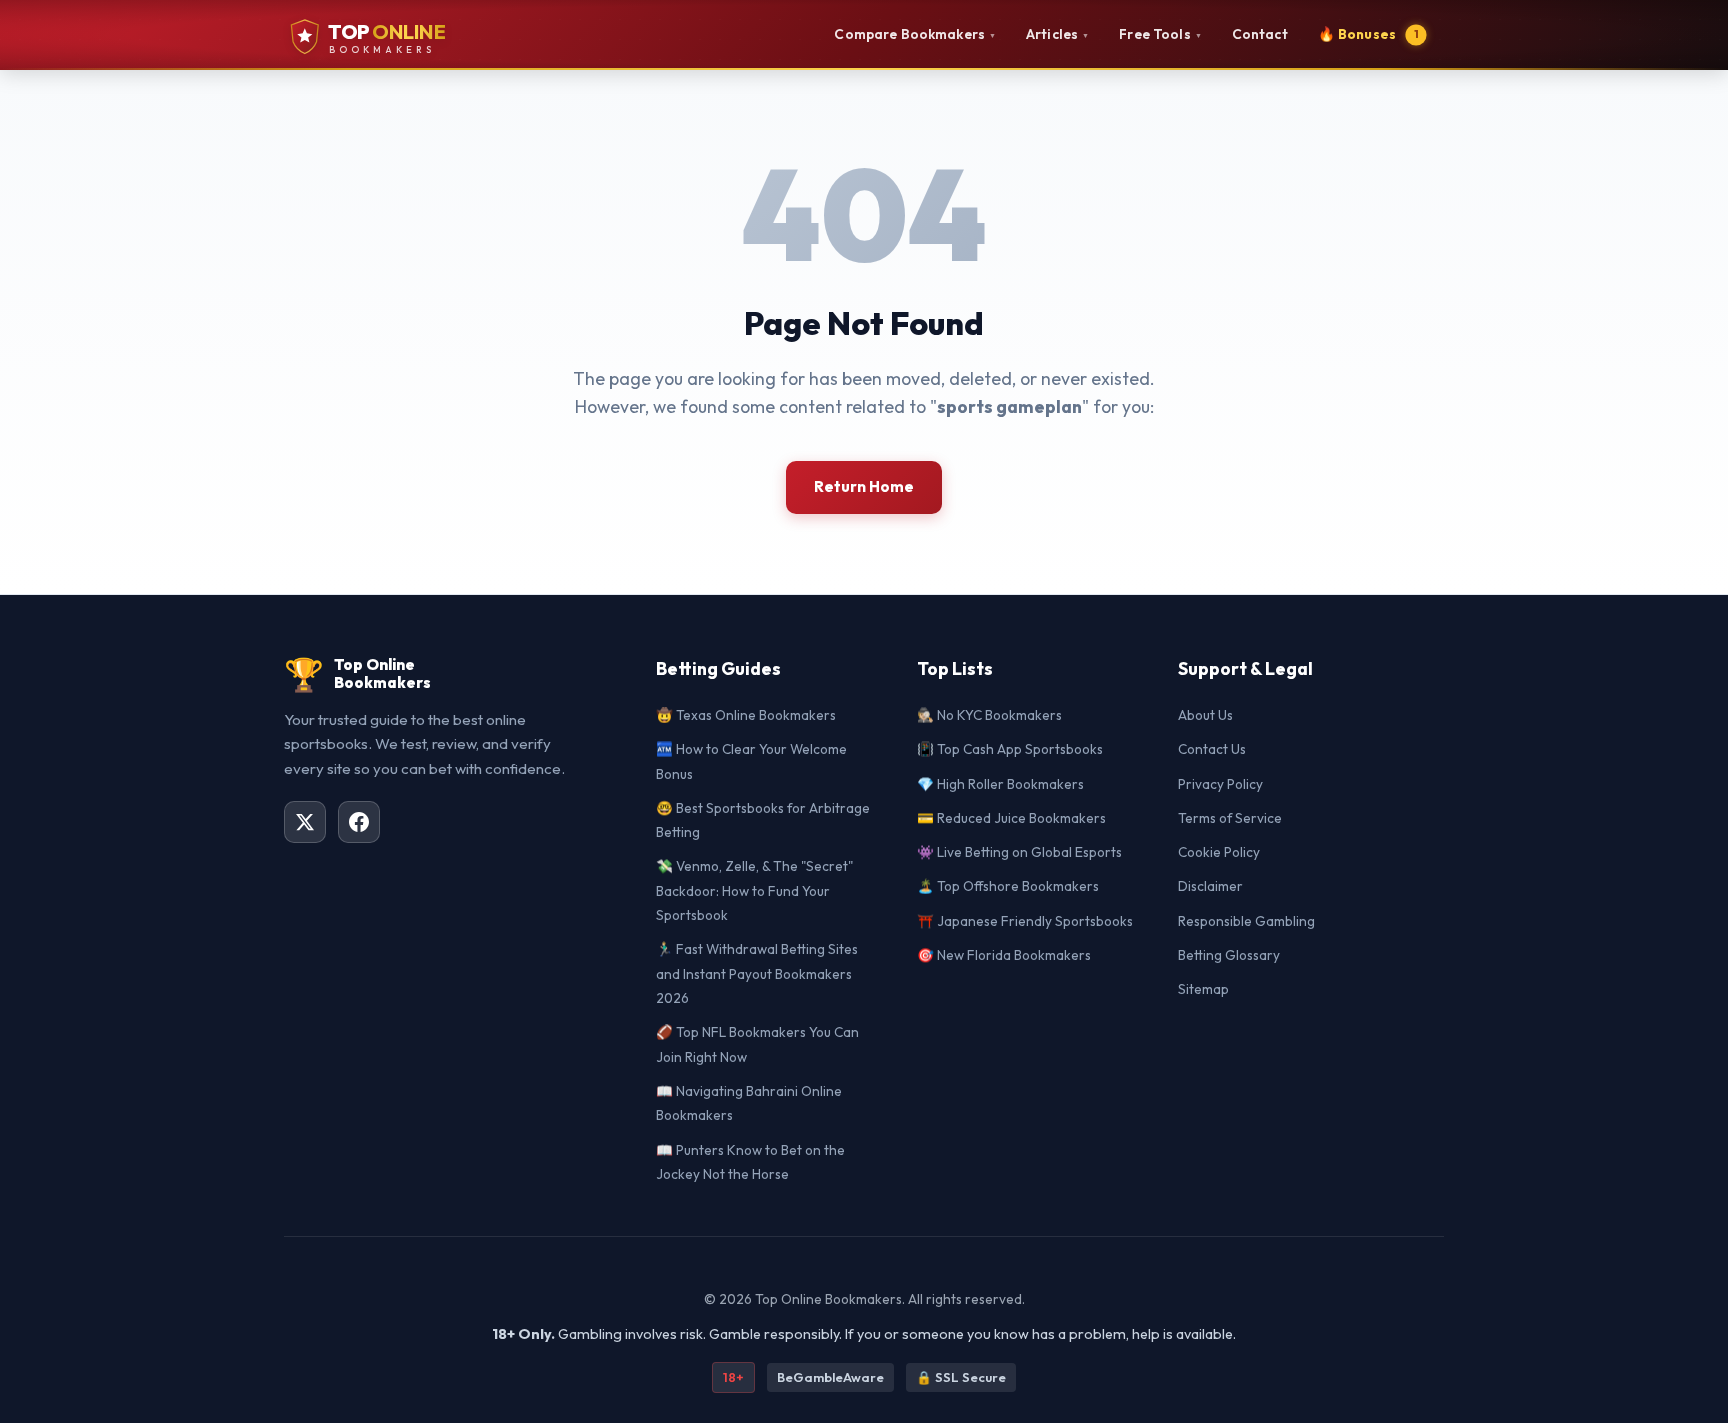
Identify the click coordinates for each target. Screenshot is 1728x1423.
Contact (1260, 34)
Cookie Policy (1219, 852)
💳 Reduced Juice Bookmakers (1011, 818)
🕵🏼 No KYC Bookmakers (989, 715)
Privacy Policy (1220, 784)
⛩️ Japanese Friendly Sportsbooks (1025, 921)
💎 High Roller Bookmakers (1000, 784)
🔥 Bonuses (1368, 34)
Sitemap (1203, 989)
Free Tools (1160, 34)
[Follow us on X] (305, 822)
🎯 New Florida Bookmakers (1004, 955)
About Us (1205, 715)
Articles (1057, 34)
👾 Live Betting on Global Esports (1019, 852)
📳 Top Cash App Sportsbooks (1010, 749)
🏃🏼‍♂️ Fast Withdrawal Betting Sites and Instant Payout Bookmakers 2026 (757, 973)
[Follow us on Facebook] (359, 822)
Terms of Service (1230, 818)
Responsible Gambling (1246, 921)
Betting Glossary (1229, 955)
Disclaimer (1210, 886)
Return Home (864, 486)
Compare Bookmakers (915, 34)
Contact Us (1212, 749)
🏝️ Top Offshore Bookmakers (1008, 886)
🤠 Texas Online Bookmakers (746, 715)
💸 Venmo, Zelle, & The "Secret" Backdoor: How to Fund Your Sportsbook (754, 890)
